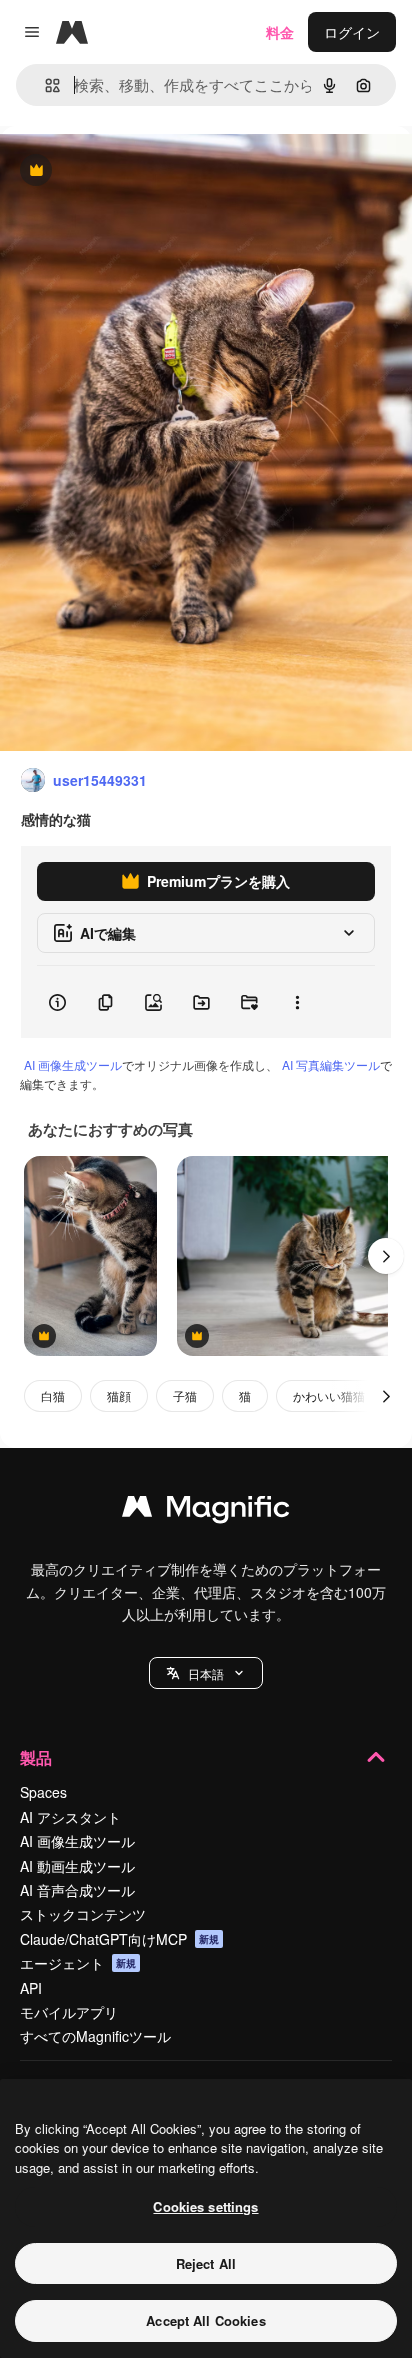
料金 (280, 32)
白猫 (53, 1395)
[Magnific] (206, 1511)
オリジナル (137, 171)
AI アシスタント (70, 1817)
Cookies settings (205, 2206)
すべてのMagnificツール (95, 2036)
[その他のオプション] (297, 1002)
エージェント (78, 1963)
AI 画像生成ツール (73, 1064)
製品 (36, 1757)
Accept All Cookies (205, 2320)
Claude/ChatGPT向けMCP (119, 1939)
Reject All (206, 2263)
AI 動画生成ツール (77, 1866)
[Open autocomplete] (44, 85)
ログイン (352, 32)
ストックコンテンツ (83, 1914)
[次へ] (386, 1256)
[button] (206, 1673)
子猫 (185, 1395)
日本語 (206, 1673)
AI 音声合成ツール (77, 1890)
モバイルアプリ (69, 2012)
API (31, 1988)
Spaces (43, 1792)
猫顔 (119, 1395)
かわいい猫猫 (329, 1395)
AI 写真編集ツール (331, 1064)
